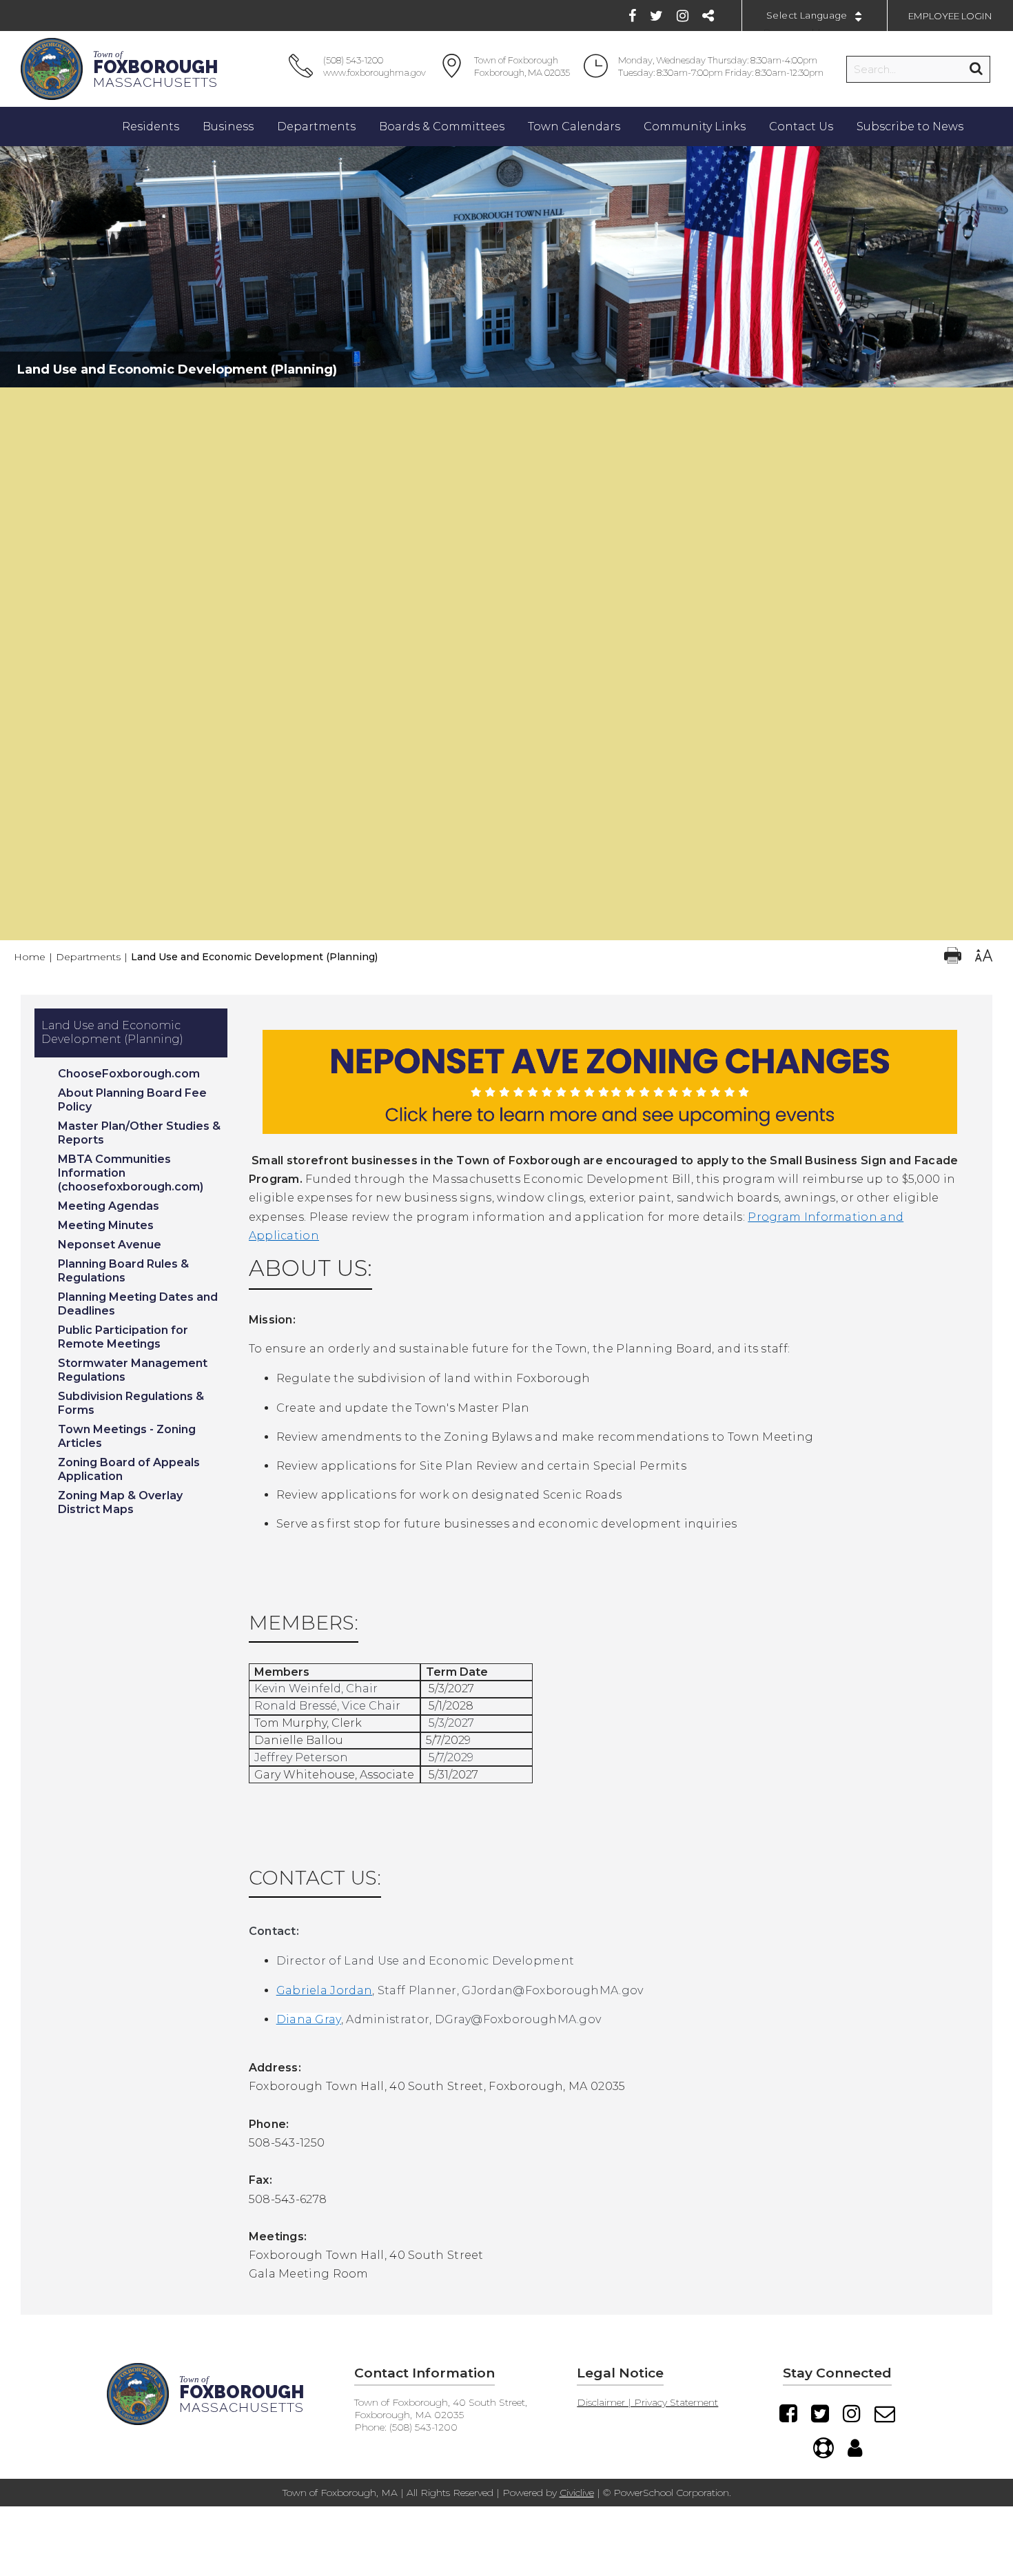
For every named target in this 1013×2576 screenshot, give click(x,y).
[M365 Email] (885, 2413)
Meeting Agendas (109, 1206)
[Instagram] (683, 16)
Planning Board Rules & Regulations (123, 1271)
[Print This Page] (953, 957)
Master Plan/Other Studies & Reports (139, 1133)
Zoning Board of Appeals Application (129, 1469)
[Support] (823, 2448)
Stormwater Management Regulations (133, 1370)
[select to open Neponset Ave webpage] (610, 1144)
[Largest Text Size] (984, 957)
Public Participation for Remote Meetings (123, 1337)
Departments (88, 957)
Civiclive (577, 2493)
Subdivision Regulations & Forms (131, 1403)
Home (30, 957)
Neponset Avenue (110, 1245)
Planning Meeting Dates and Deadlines (138, 1304)
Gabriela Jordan (325, 1990)
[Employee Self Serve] (855, 2448)
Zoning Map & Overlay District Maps (120, 1502)
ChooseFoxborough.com (129, 1074)
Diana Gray (309, 2019)
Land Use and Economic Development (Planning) (112, 1032)
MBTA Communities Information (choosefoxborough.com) (131, 1173)
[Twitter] (656, 16)
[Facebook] (632, 16)
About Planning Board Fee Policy (132, 1100)
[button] (507, 401)
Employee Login (950, 16)
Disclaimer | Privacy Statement (647, 2402)
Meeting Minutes (106, 1225)
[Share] (708, 16)
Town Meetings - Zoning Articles (127, 1436)
